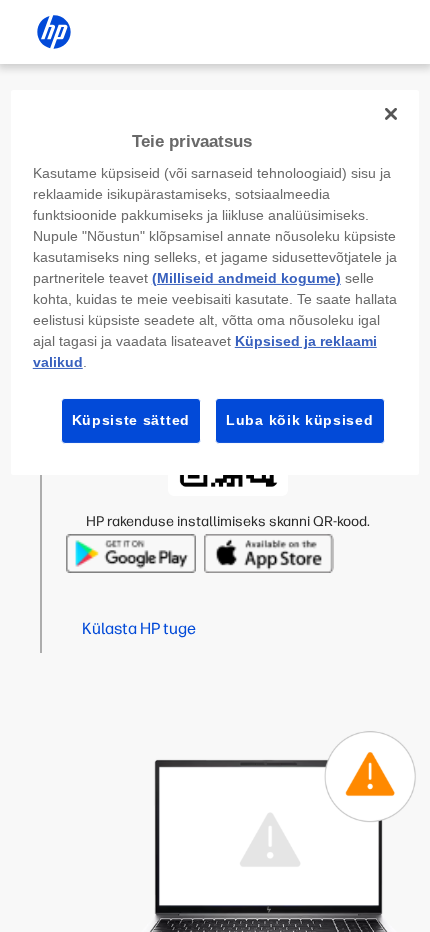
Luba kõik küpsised (300, 420)
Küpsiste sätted (131, 420)
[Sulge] (391, 114)
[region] (215, 282)
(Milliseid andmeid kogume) (246, 278)
